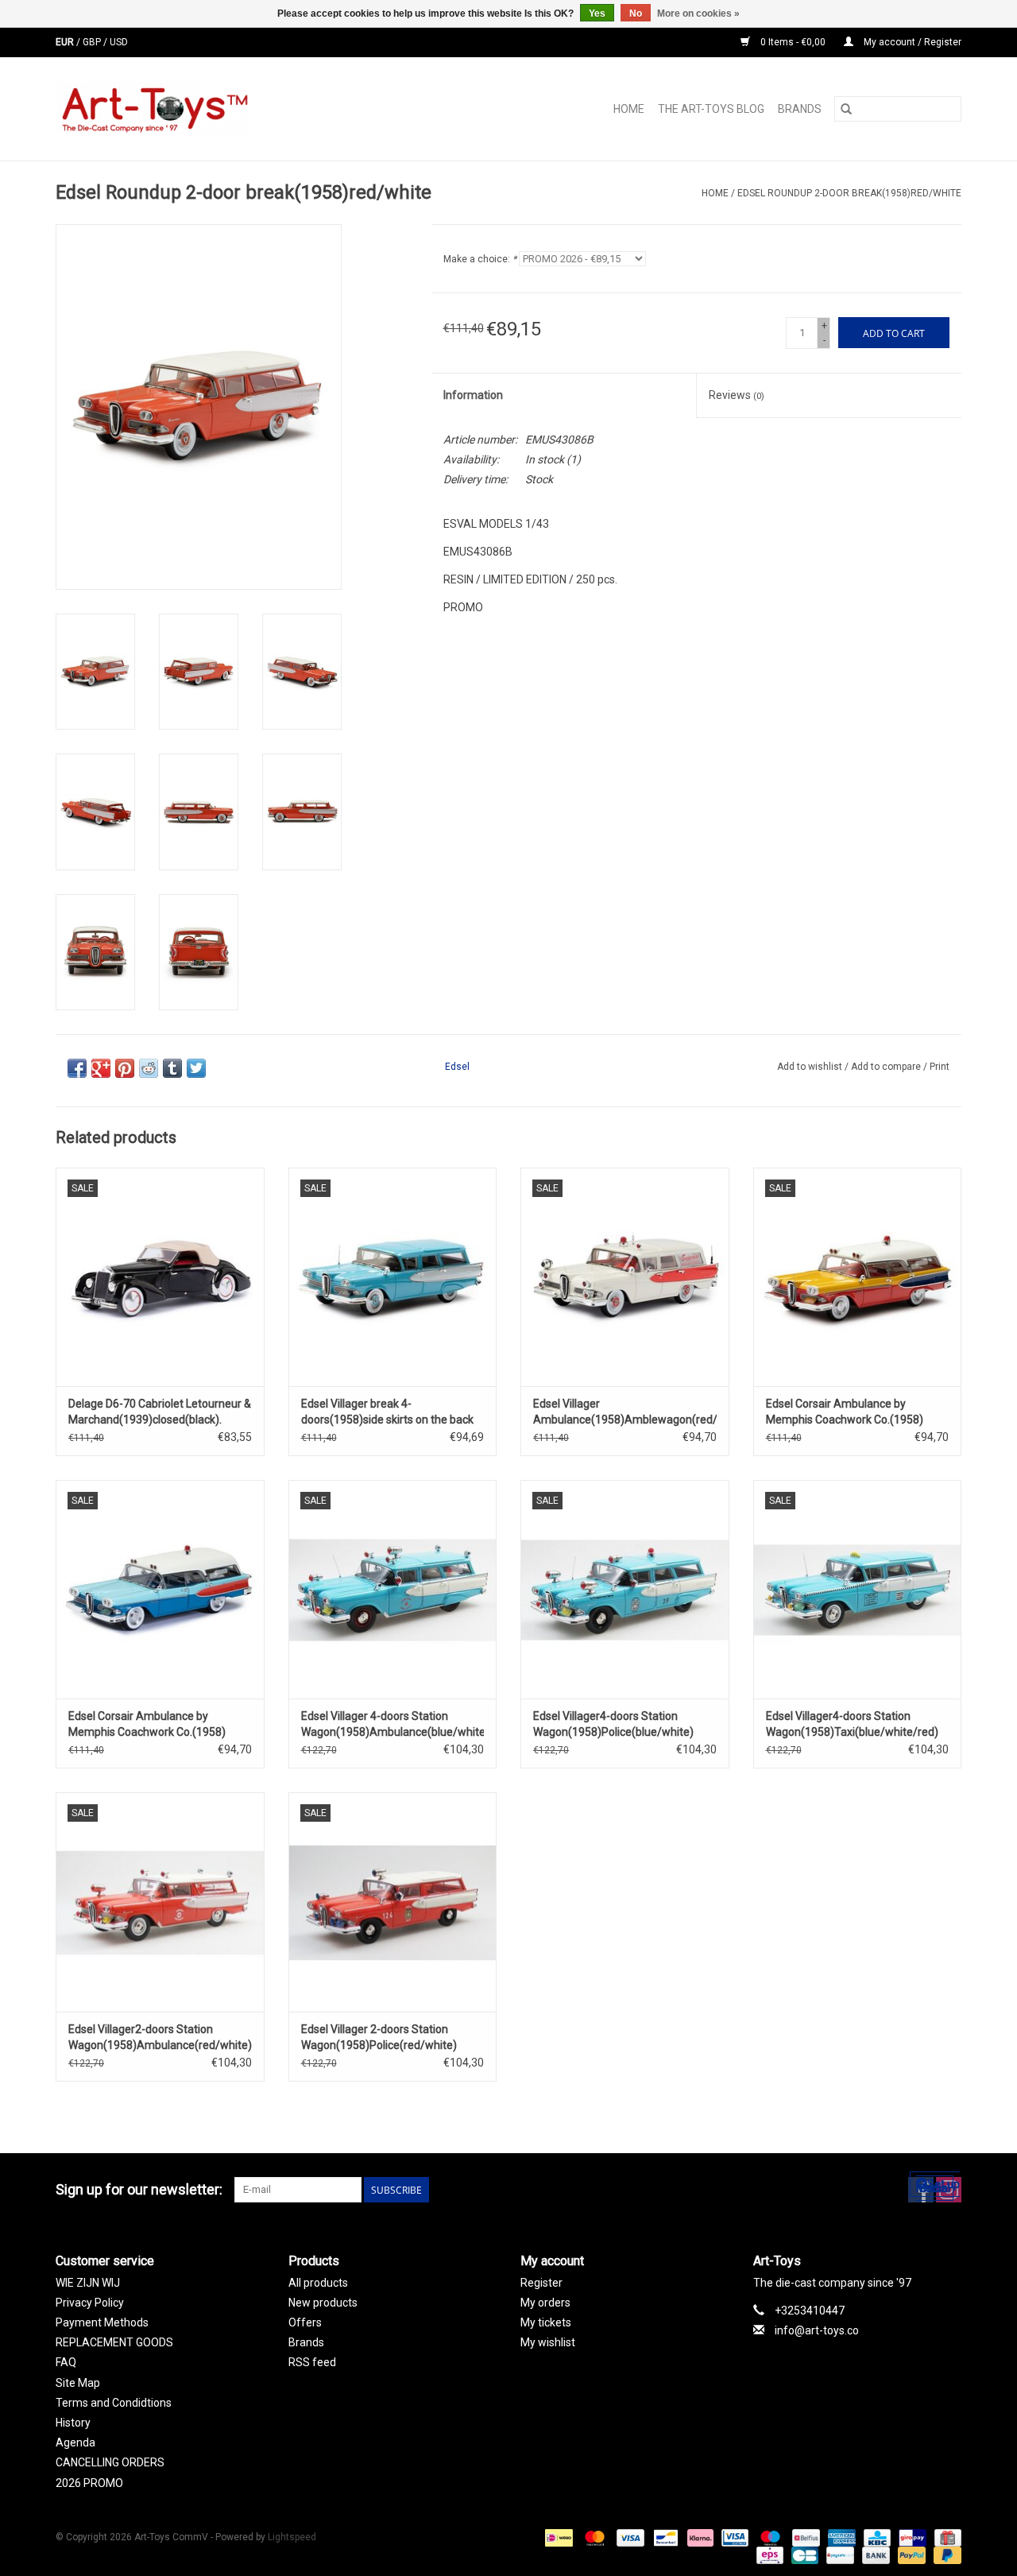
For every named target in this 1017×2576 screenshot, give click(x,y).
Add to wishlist (811, 1067)
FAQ (66, 2362)
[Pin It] (125, 1068)
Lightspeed (292, 2537)
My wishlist (548, 2342)
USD (119, 42)
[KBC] (876, 2537)
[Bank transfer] (874, 2555)
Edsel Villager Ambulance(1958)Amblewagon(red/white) (625, 1412)
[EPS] (768, 2555)
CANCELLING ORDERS (110, 2462)
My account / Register (911, 42)
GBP (93, 42)
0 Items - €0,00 (793, 42)
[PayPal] (910, 2555)
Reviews (737, 395)
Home (629, 109)
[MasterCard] (593, 2537)
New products (323, 2303)
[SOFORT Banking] (699, 2537)
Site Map (78, 2383)
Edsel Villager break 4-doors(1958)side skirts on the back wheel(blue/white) (387, 1412)
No (636, 14)
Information (473, 395)
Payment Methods (102, 2322)
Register (541, 2283)
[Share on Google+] (101, 1068)
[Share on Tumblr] (172, 1068)
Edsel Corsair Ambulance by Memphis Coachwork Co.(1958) (845, 1412)
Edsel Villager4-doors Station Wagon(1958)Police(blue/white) (613, 1724)
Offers (305, 2322)
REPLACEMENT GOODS (114, 2342)
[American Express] (840, 2537)
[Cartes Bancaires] (803, 2555)
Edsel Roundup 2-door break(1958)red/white (849, 193)
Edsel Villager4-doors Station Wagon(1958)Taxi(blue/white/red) (852, 1724)
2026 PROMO (89, 2483)
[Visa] (629, 2537)
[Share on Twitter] (196, 1068)
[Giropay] (911, 2537)
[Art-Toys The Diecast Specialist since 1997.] (217, 109)
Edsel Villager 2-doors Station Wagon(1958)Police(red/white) (379, 2037)
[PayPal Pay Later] (945, 2555)
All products (318, 2283)
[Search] (846, 109)
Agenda (75, 2442)
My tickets (546, 2322)
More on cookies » (698, 14)
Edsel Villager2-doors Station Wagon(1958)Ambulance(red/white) (160, 2037)
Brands (800, 109)
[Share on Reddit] (149, 1068)
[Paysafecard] (838, 2555)
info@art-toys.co (817, 2330)
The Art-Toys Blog (711, 109)
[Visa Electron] (733, 2537)
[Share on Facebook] (77, 1068)
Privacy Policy (90, 2303)
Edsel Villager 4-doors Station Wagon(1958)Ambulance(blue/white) (393, 1724)
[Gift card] (945, 2537)
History (73, 2423)
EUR (66, 42)
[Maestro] (769, 2537)
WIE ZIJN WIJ (88, 2283)
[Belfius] (804, 2537)
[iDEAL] (557, 2537)
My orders (545, 2303)
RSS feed (312, 2362)
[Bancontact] (664, 2537)
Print (940, 1067)
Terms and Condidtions (114, 2403)
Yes (597, 14)
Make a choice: (480, 259)
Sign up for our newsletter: (139, 2189)
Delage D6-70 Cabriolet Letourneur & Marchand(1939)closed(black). (160, 1412)
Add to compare (887, 1067)
